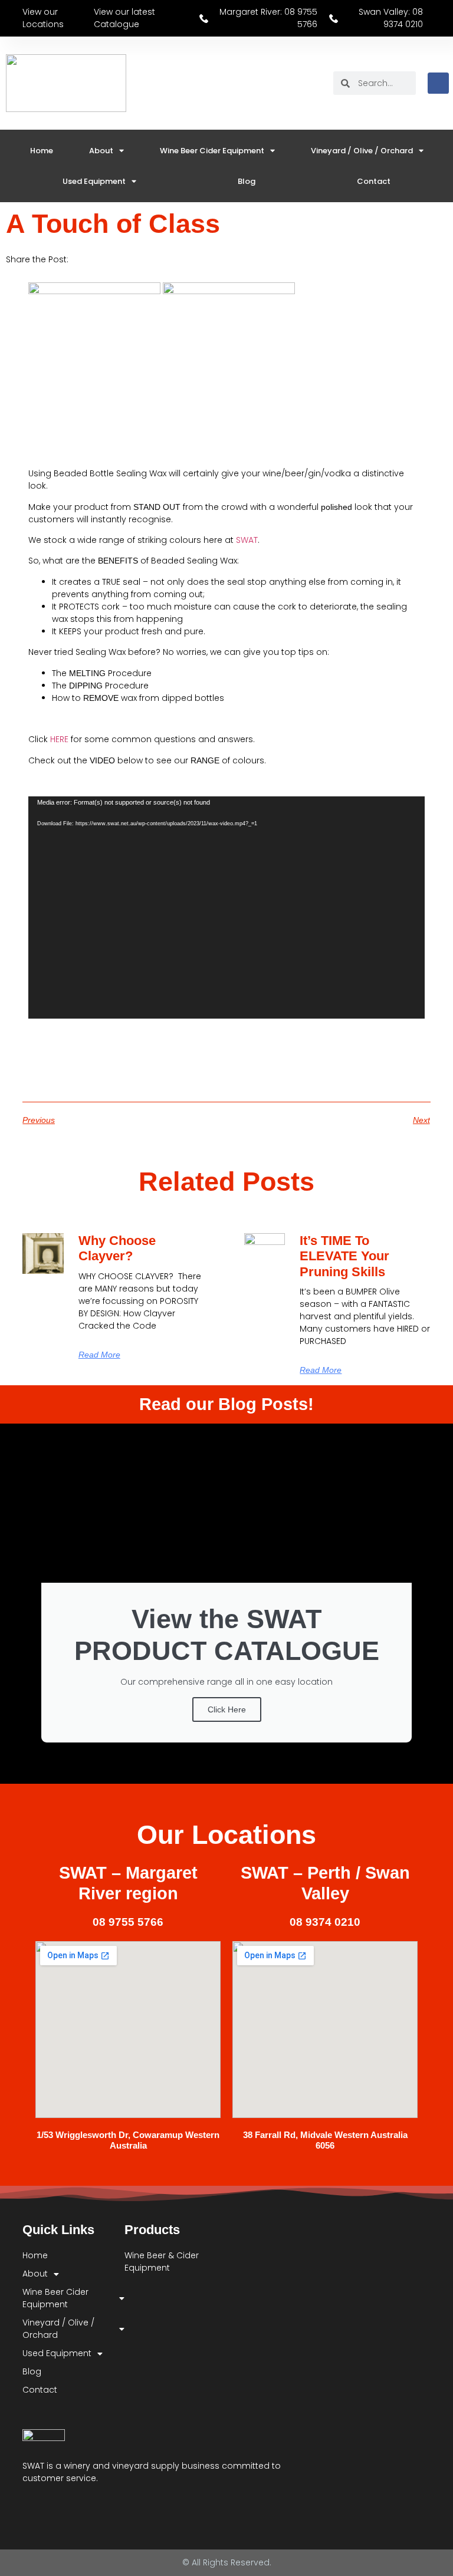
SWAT (247, 540)
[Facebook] (438, 83)
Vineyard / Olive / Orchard (362, 151)
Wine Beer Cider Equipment (212, 151)
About (101, 151)
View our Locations (43, 18)
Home (42, 151)
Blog (247, 181)
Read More (99, 1355)
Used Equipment (94, 181)
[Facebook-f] (28, 2508)
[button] (88, 259)
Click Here (227, 1709)
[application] (226, 908)
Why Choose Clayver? (117, 1248)
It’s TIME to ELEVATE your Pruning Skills (344, 1256)
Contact (374, 181)
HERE (59, 739)
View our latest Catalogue (124, 18)
